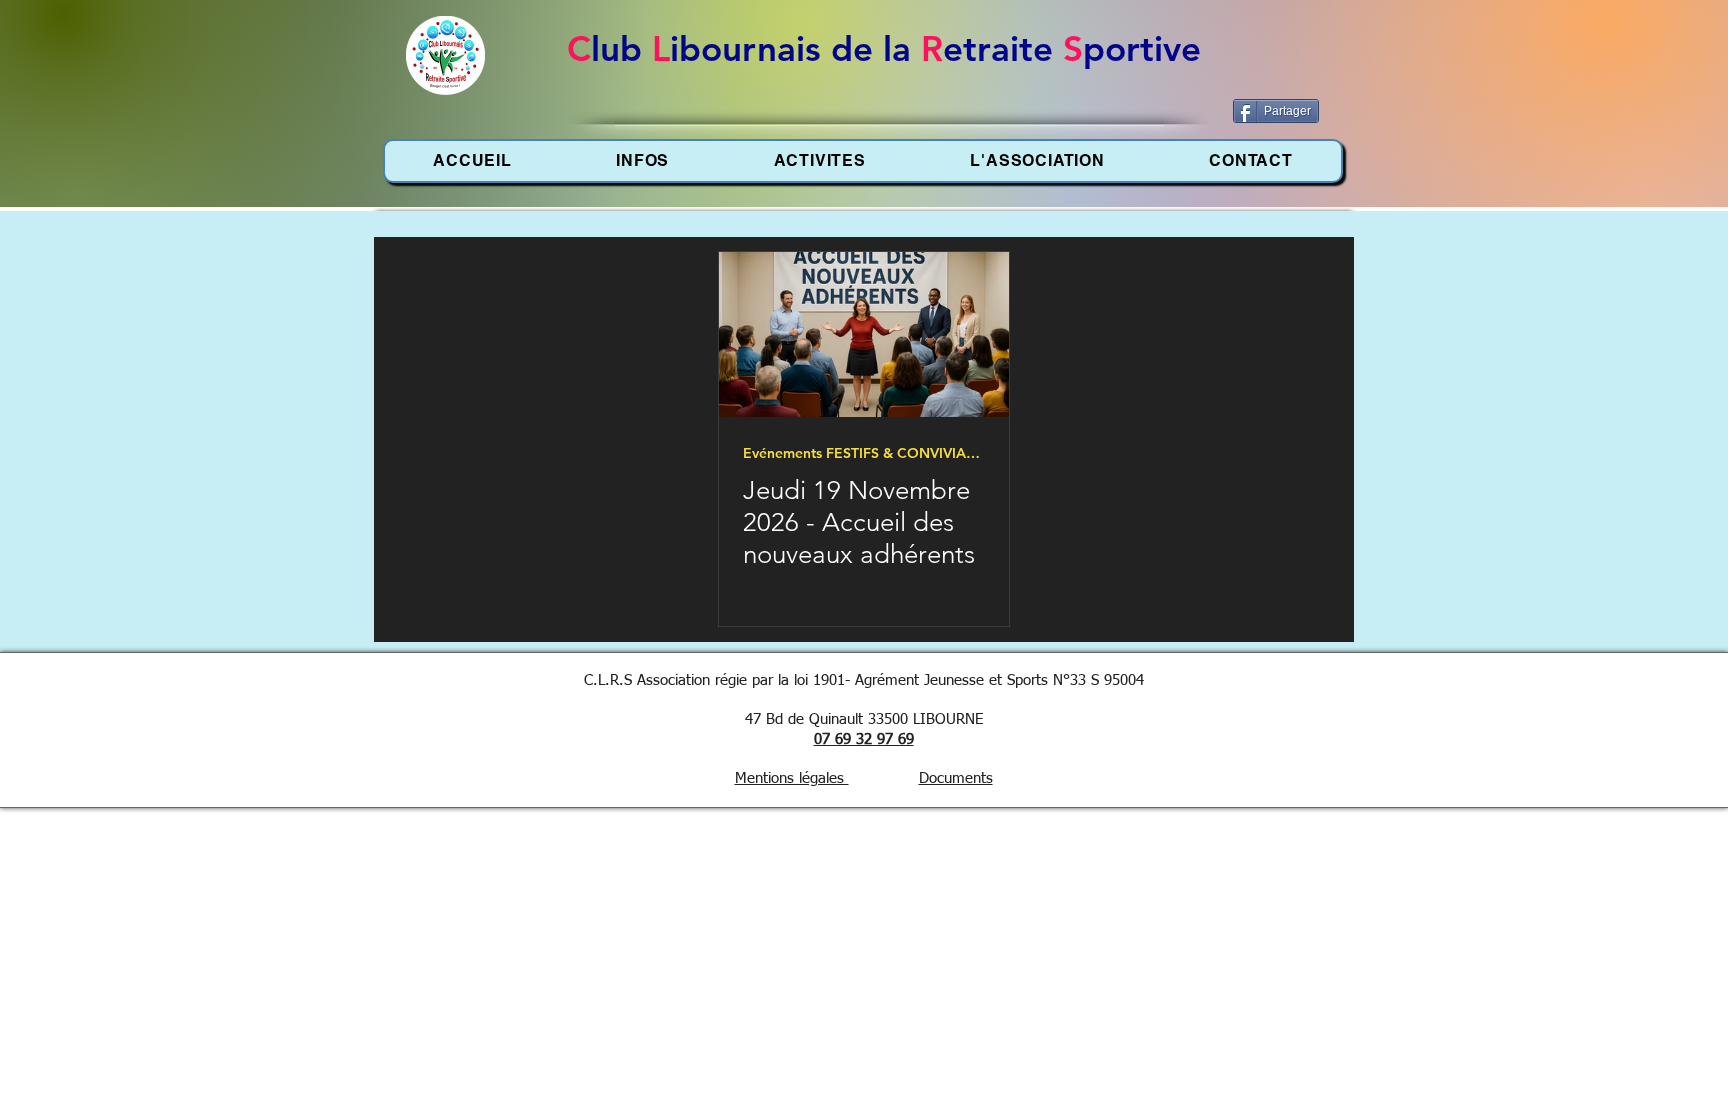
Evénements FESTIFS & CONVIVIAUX (864, 453)
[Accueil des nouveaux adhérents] (864, 334)
